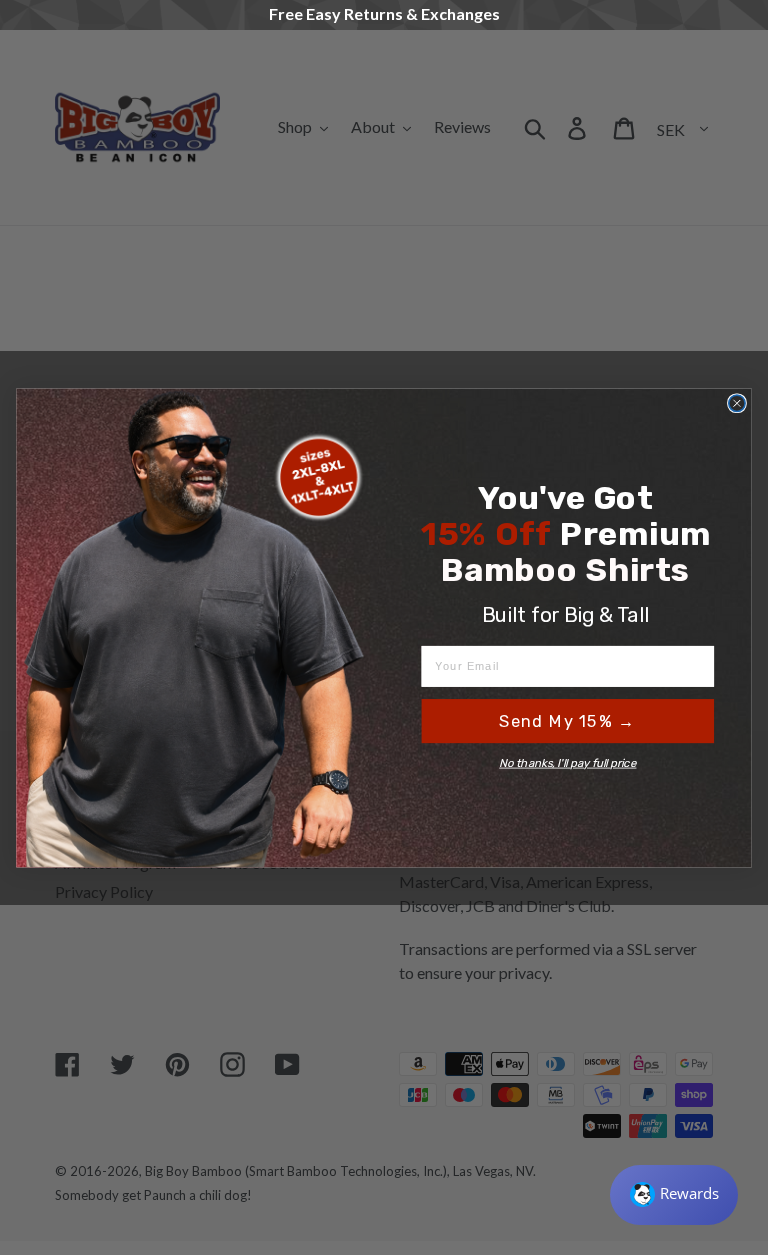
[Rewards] (674, 1195)
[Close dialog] (737, 403)
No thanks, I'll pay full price (567, 763)
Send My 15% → (567, 721)
